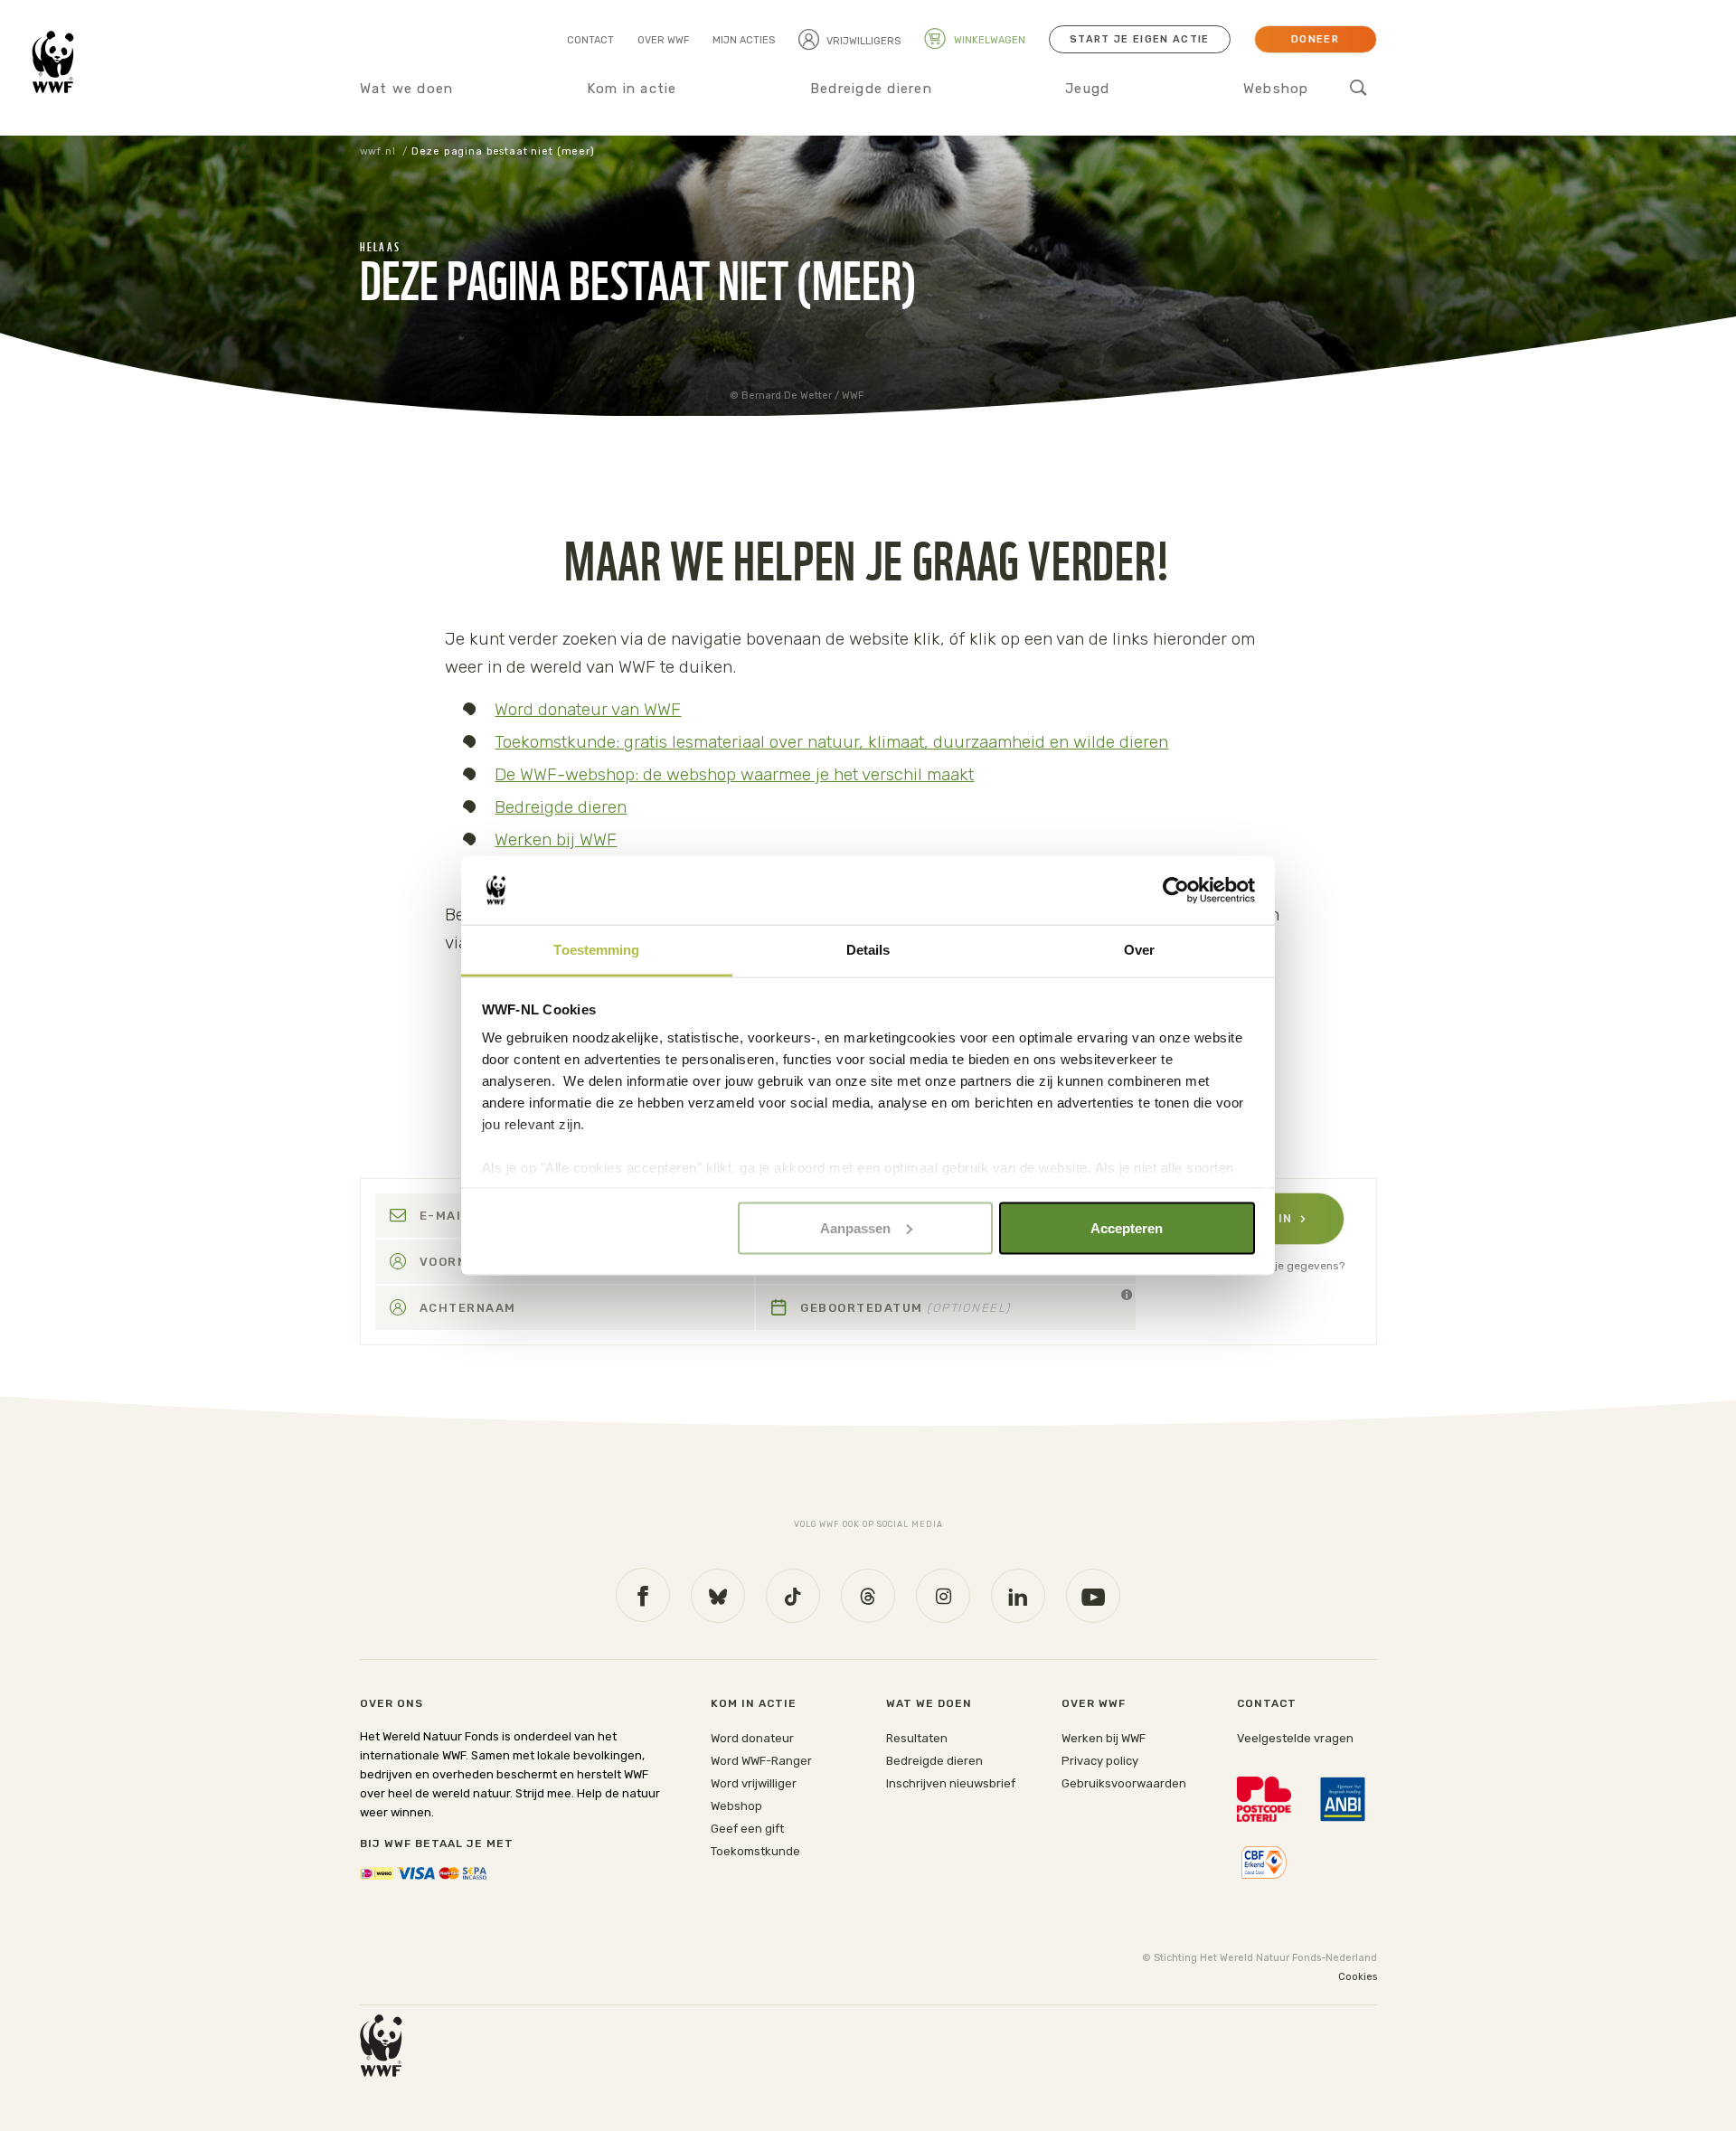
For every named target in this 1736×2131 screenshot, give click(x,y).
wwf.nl (378, 151)
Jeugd (1087, 89)
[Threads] (868, 1596)
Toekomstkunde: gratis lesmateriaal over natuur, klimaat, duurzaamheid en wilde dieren (831, 742)
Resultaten (917, 1738)
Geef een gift (747, 1829)
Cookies (1358, 1977)
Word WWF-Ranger (761, 1761)
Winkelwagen (988, 40)
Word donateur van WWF (588, 709)
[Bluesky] (718, 1596)
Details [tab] (868, 950)
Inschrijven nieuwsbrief (951, 1783)
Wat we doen (407, 89)
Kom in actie (632, 89)
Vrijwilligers (863, 41)
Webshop (1276, 89)
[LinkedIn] (1018, 1596)
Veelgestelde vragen (1295, 1738)
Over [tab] (1139, 950)
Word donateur (752, 1738)
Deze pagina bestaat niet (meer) (503, 151)
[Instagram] (943, 1596)
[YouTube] (1093, 1596)
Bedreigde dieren (871, 89)
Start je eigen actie (1139, 39)
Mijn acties (744, 40)
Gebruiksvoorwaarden (1124, 1783)
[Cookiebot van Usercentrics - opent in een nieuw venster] (1176, 891)
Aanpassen (855, 1227)
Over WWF (663, 40)
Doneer (1315, 39)
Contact (590, 40)
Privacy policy (1100, 1761)
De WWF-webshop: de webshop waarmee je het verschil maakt (734, 774)
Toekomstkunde (755, 1851)
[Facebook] (643, 1595)
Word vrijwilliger (754, 1783)
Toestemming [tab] (596, 950)
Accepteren (1127, 1227)
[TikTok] (793, 1596)
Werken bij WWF (556, 839)
